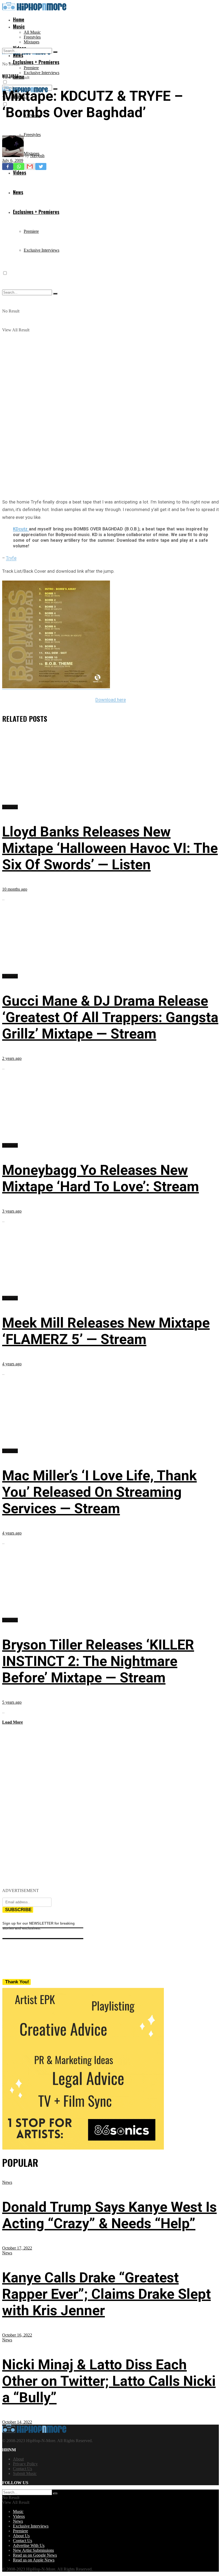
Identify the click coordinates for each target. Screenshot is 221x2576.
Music (19, 26)
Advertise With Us (29, 2545)
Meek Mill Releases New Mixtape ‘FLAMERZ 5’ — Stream (106, 1331)
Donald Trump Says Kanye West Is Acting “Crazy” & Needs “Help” (109, 2215)
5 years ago (12, 1702)
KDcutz (21, 529)
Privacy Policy (25, 2464)
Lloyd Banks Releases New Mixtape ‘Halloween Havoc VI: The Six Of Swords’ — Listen (110, 848)
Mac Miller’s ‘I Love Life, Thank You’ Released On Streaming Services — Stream (99, 1492)
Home (19, 19)
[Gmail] (30, 166)
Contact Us (23, 2469)
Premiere (31, 68)
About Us (21, 2536)
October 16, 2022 (17, 2335)
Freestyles (32, 37)
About (18, 2459)
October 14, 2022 (17, 2422)
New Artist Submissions (33, 2550)
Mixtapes (32, 42)
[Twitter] (41, 166)
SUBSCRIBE (18, 1910)
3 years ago (12, 1211)
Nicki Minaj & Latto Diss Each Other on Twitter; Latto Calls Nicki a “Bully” (109, 2381)
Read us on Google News (35, 2555)
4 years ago (12, 1364)
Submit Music (25, 2473)
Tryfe (11, 558)
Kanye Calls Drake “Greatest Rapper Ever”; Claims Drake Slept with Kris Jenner (106, 2294)
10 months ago (15, 889)
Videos (19, 2516)
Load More (13, 1722)
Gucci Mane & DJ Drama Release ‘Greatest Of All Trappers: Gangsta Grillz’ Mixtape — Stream (110, 1017)
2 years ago (12, 1058)
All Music (32, 32)
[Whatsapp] (19, 166)
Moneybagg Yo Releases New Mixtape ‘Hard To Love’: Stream (101, 1178)
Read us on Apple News (34, 2560)
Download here (111, 700)
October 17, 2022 (17, 2248)
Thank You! (17, 1982)
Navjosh (37, 156)
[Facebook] (8, 166)
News (7, 2182)
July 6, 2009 (13, 160)
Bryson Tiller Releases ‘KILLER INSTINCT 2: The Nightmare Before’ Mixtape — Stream (98, 1661)
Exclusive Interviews (42, 73)
